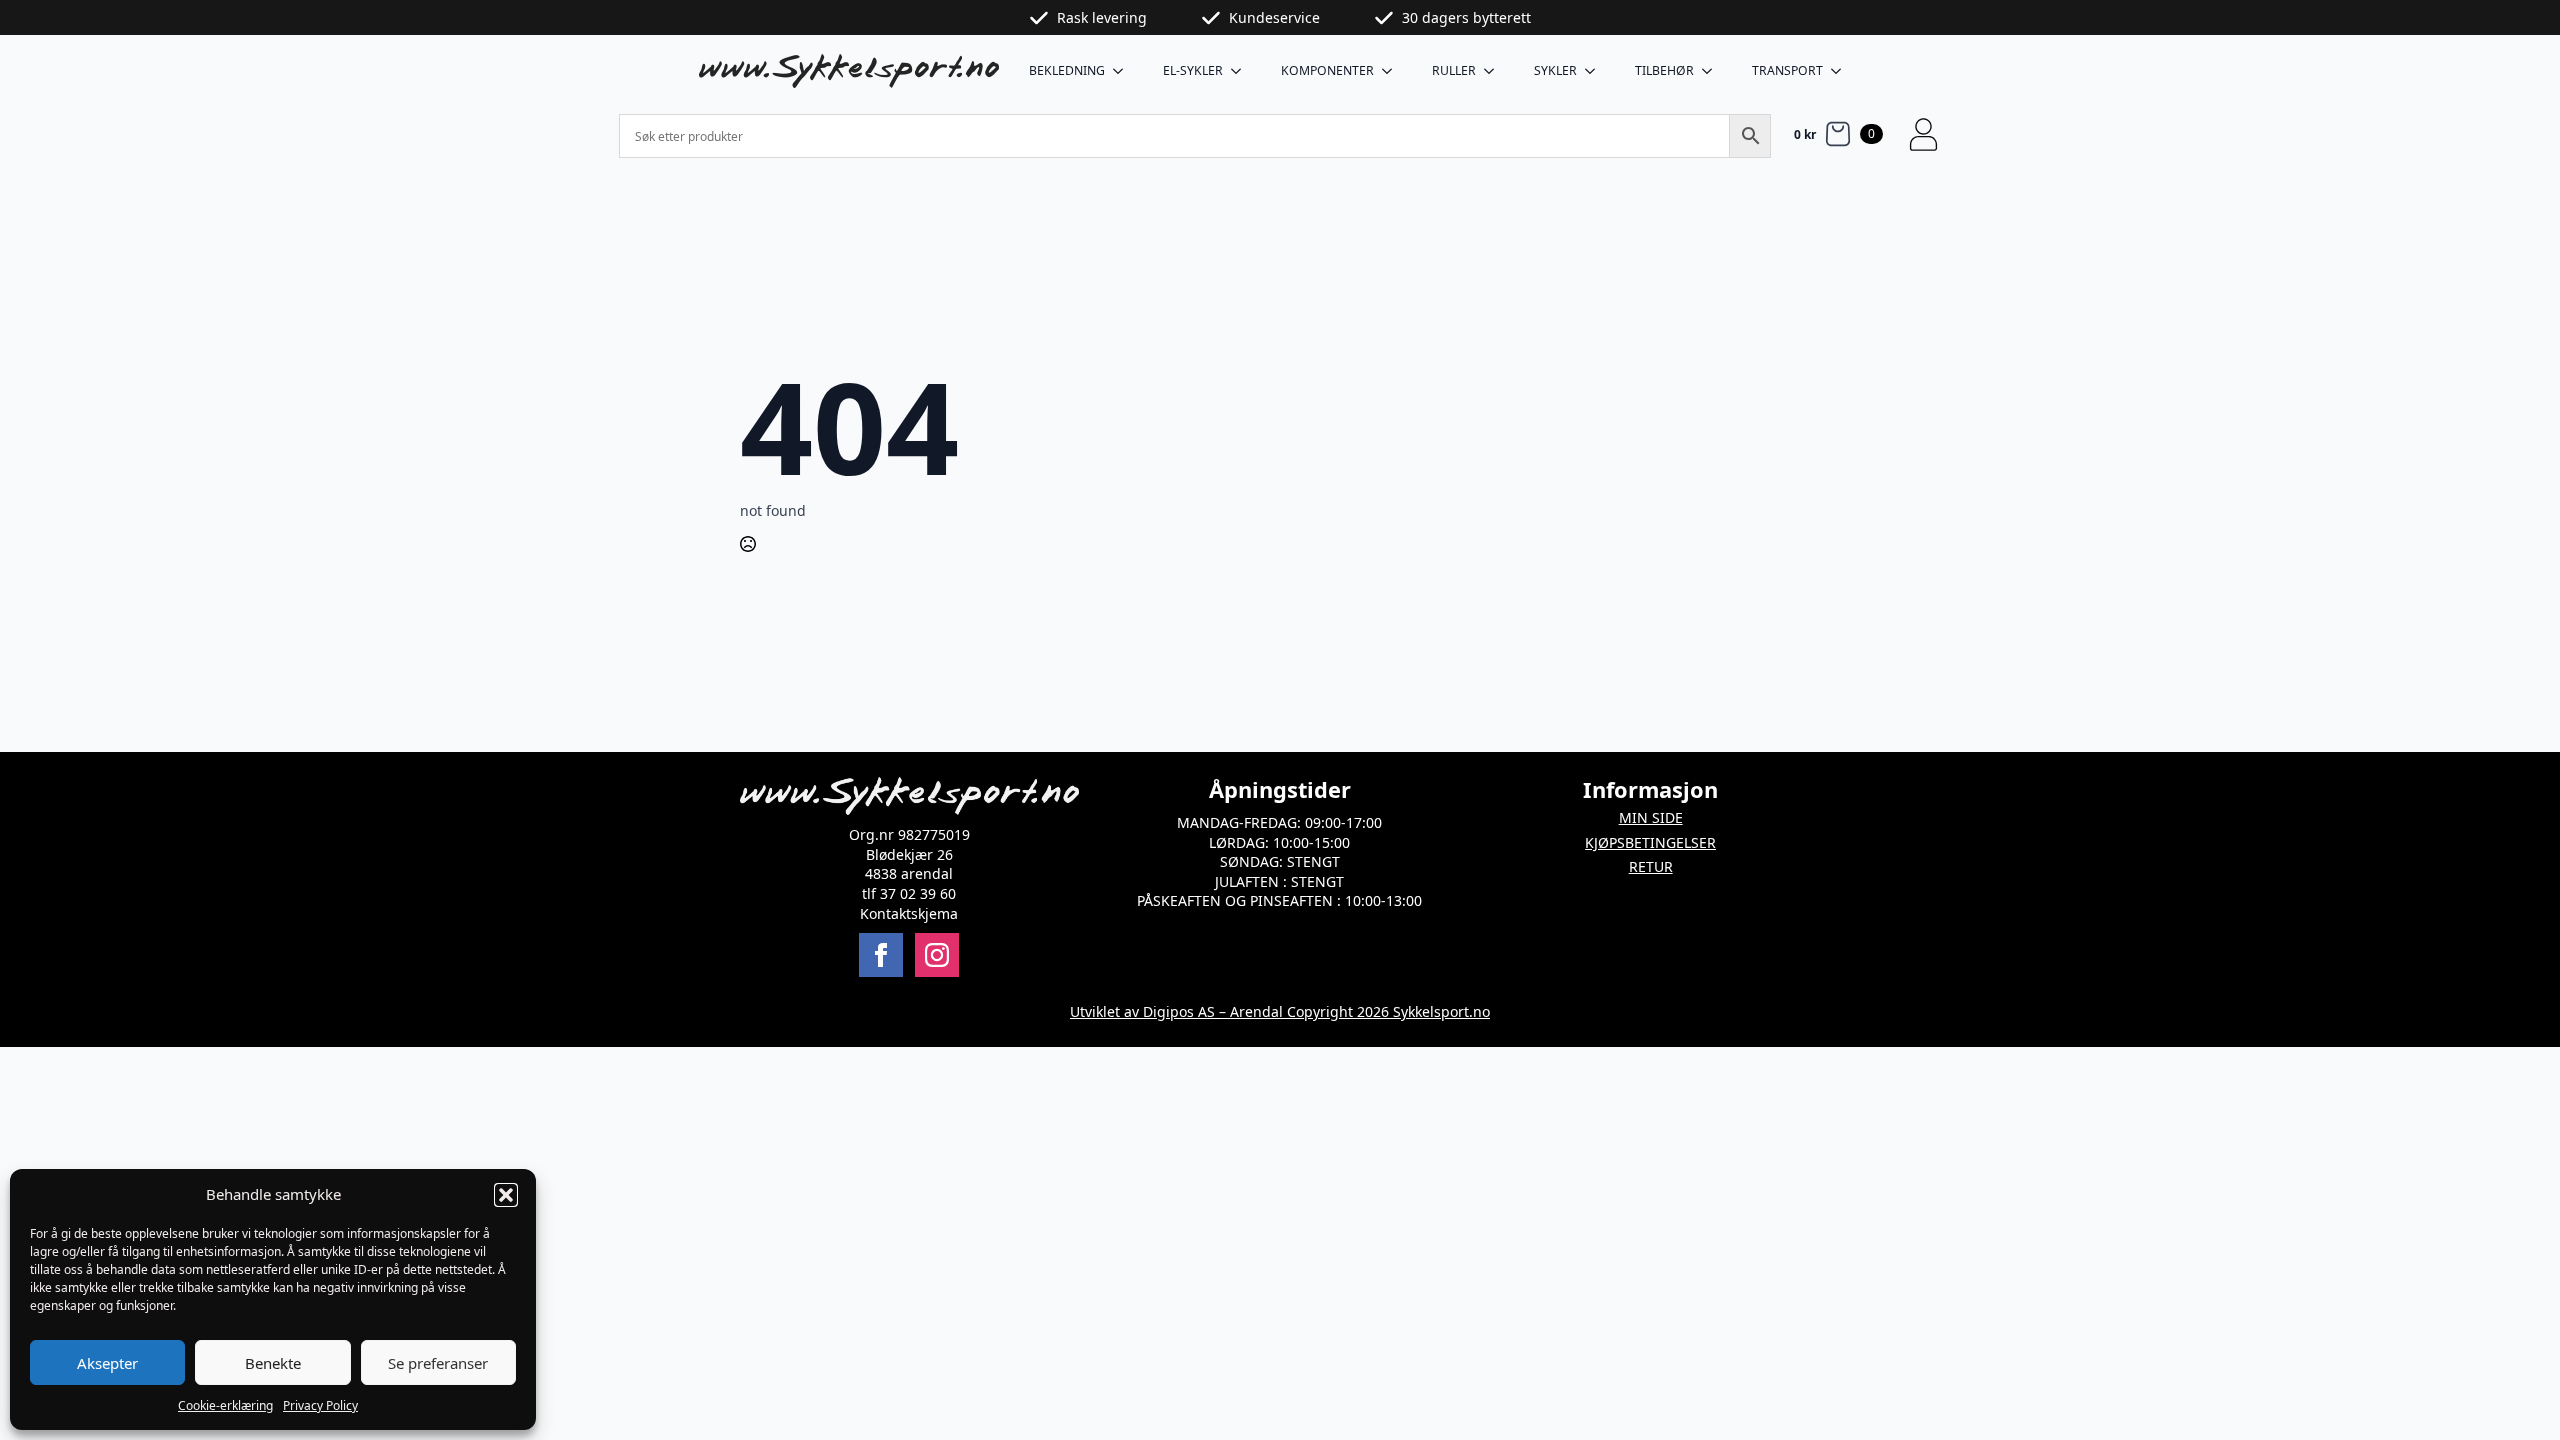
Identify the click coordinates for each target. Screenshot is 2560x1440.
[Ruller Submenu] (1495, 71)
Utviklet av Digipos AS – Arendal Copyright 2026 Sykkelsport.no (1280, 1011)
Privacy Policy (320, 1405)
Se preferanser (438, 1363)
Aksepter (107, 1363)
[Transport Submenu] (1842, 71)
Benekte (273, 1363)
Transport (1787, 70)
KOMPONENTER (1327, 70)
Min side (1651, 817)
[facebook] (881, 955)
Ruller (1454, 70)
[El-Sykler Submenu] (1242, 71)
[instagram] (937, 955)
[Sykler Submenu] (1596, 71)
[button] (506, 1195)
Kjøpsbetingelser (1650, 842)
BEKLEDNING (1067, 70)
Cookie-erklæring (225, 1405)
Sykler (1555, 70)
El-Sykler (1193, 70)
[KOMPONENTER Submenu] (1393, 71)
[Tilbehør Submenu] (1713, 71)
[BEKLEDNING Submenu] (1124, 71)
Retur (1651, 866)
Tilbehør (1664, 70)
